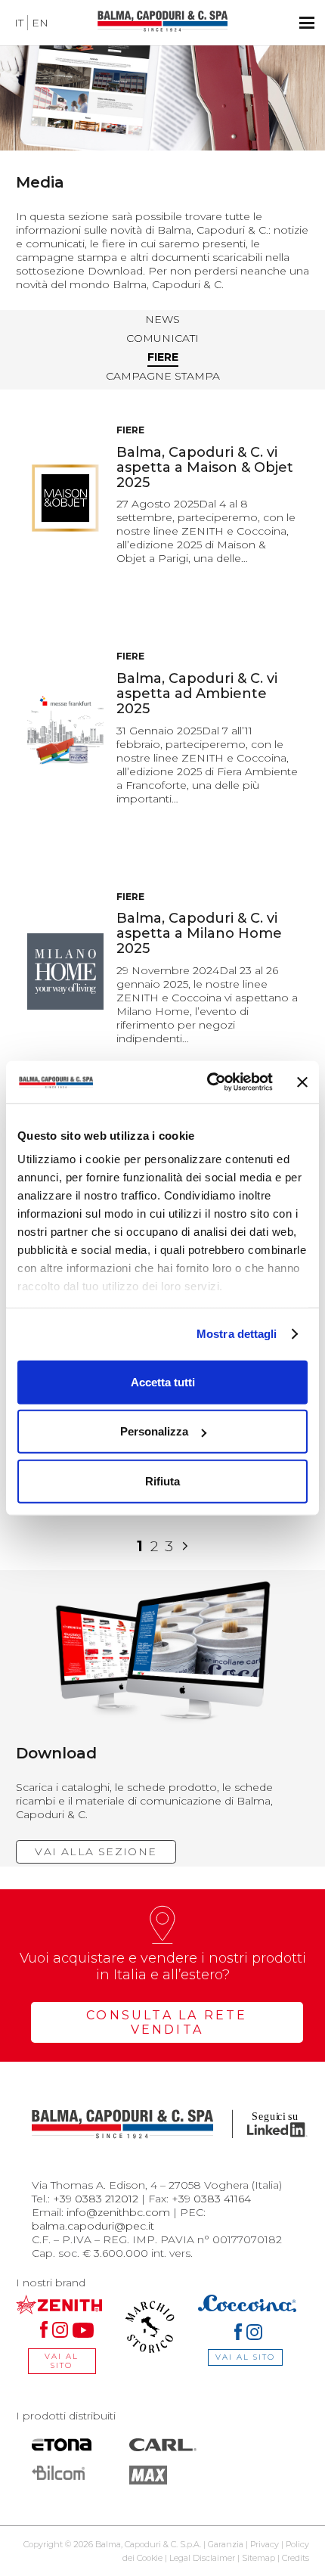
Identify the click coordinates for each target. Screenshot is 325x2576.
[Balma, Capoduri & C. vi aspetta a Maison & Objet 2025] (65, 498)
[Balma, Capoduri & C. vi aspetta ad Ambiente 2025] (65, 732)
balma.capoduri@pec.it (93, 2226)
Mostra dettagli (237, 1334)
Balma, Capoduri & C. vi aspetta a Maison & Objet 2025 (205, 467)
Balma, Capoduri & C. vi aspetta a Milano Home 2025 (199, 933)
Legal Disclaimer (202, 2558)
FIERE (163, 357)
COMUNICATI (162, 338)
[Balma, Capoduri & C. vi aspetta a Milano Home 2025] (65, 971)
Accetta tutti (163, 1381)
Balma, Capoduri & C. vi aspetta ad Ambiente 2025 (197, 694)
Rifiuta (162, 1480)
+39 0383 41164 (211, 2199)
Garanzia (226, 2544)
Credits (296, 2558)
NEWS (162, 319)
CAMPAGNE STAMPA (163, 376)
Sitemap (258, 2558)
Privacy (265, 2544)
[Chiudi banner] (302, 1082)
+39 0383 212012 (96, 2199)
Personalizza (154, 1431)
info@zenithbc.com (118, 2212)
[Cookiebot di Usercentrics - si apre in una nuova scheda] (208, 1082)
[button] (307, 23)
